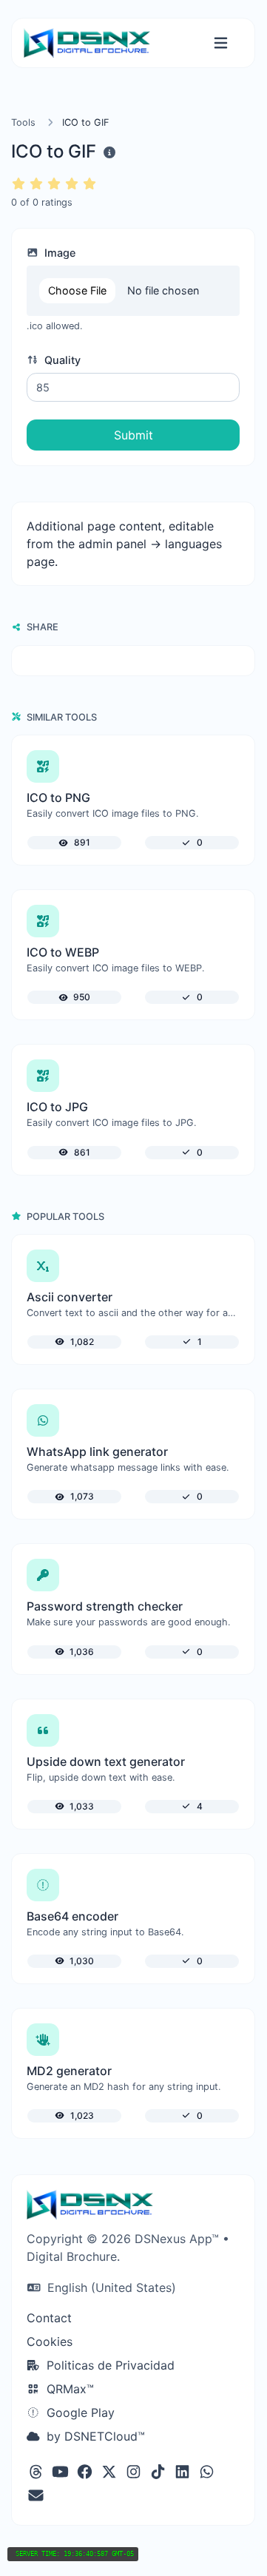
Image (58, 253)
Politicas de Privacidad (109, 2365)
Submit (133, 435)
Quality (61, 360)
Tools (23, 122)
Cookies (50, 2341)
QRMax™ (68, 2389)
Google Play (79, 2413)
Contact (49, 2318)
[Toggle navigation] (221, 43)
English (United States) (110, 2287)
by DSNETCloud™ (94, 2436)
